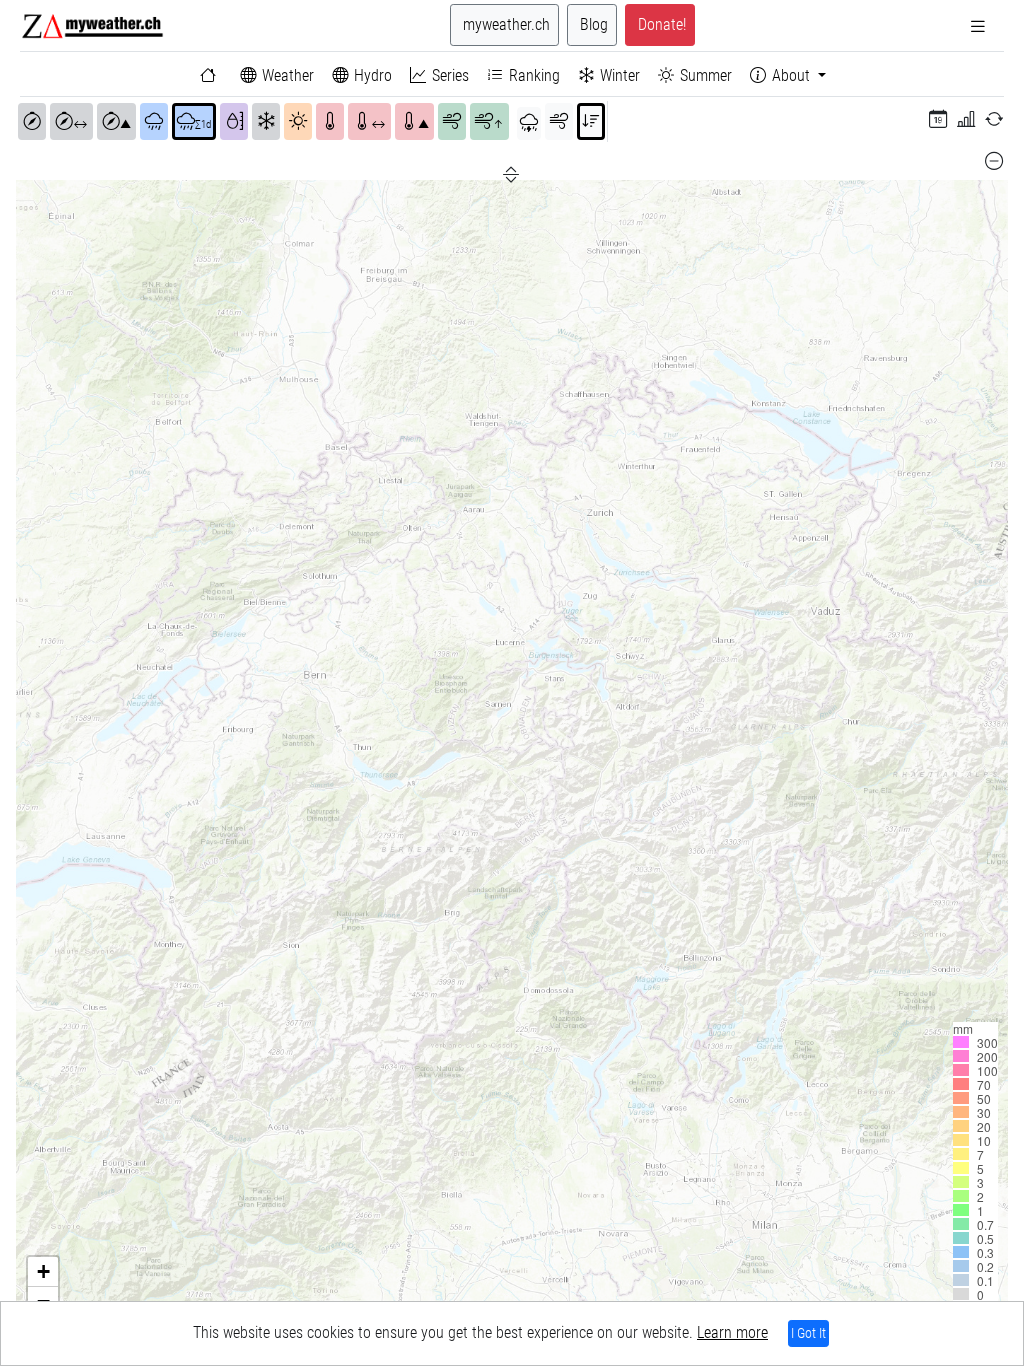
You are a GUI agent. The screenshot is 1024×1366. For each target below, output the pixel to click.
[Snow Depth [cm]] (266, 122)
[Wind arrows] (559, 122)
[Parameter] (529, 124)
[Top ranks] (591, 122)
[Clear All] (994, 161)
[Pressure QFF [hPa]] (32, 122)
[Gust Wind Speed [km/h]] (452, 122)
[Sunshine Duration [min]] (298, 122)
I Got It (808, 1333)
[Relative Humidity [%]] (234, 122)
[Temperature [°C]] (330, 122)
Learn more (732, 1332)
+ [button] (43, 1271)
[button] (938, 120)
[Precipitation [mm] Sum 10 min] (154, 122)
